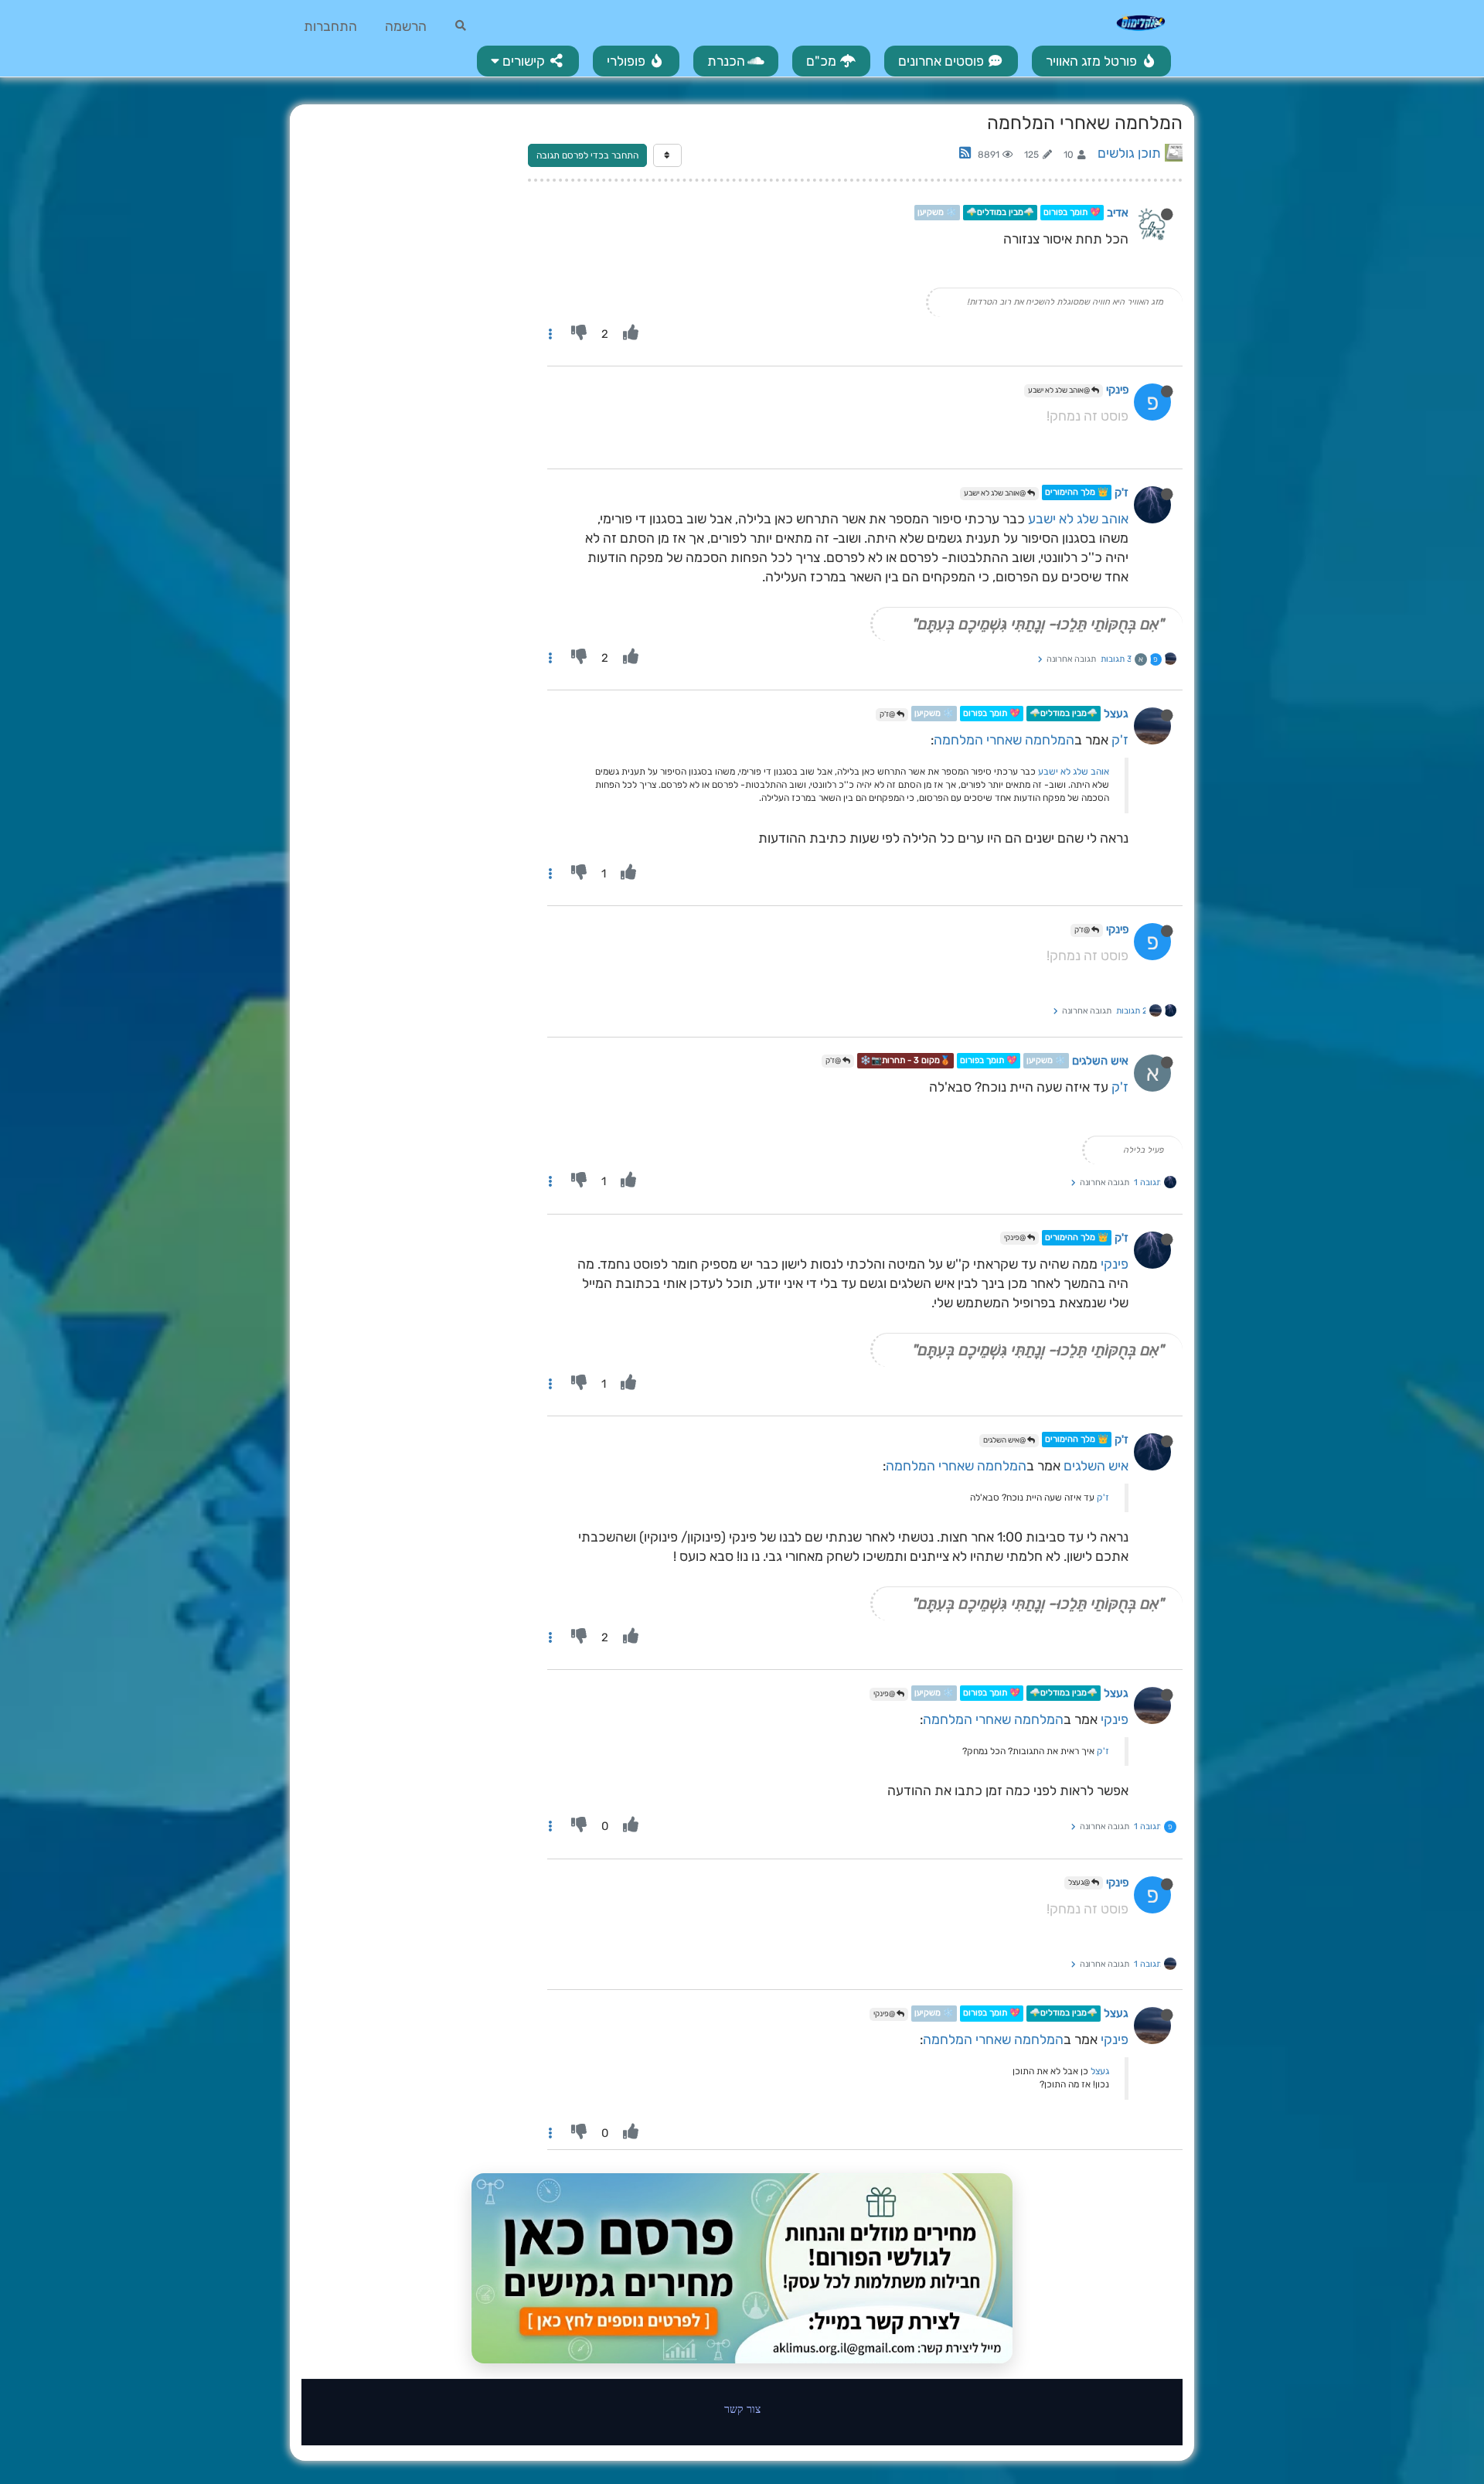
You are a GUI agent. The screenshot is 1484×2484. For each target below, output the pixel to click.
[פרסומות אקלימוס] (742, 2268)
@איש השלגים (1005, 1440)
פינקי (1117, 390)
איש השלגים (1100, 1061)
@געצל (1080, 1883)
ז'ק (1122, 492)
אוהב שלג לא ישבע (1078, 519)
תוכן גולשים (1129, 153)
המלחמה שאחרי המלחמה (1004, 740)
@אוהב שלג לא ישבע (1060, 390)
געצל (1116, 714)
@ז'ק (888, 714)
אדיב (1118, 213)
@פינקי (1016, 1238)
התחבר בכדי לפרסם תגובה (587, 155)
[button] (528, 61)
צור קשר (742, 2409)
